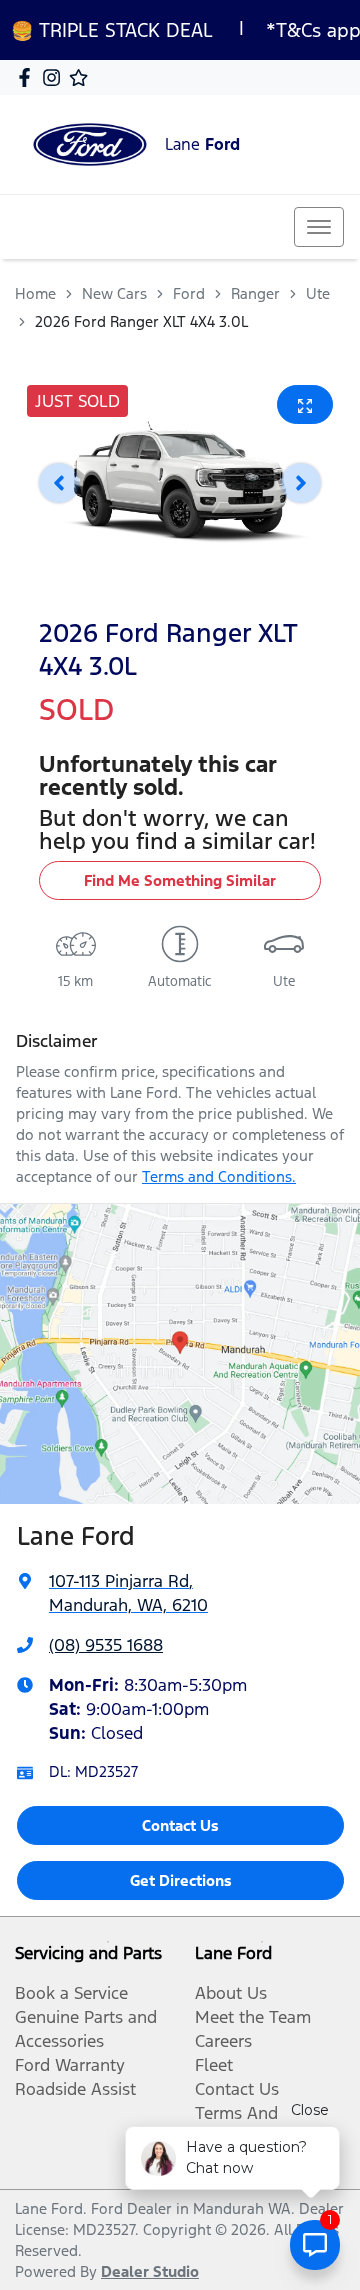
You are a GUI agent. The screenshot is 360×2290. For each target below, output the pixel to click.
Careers (223, 2041)
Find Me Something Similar (180, 880)
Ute (318, 293)
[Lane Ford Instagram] (55, 77)
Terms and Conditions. (219, 1176)
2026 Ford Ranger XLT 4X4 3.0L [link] (141, 321)
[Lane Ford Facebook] (28, 77)
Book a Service (71, 1993)
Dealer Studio (150, 2271)
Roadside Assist (75, 2089)
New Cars (114, 293)
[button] (319, 227)
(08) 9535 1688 (106, 1645)
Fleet (214, 2065)
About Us (231, 1993)
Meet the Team (253, 2017)
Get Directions (181, 1880)
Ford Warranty (70, 2065)
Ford (189, 293)
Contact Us (180, 1825)
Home (35, 293)
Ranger (255, 293)
